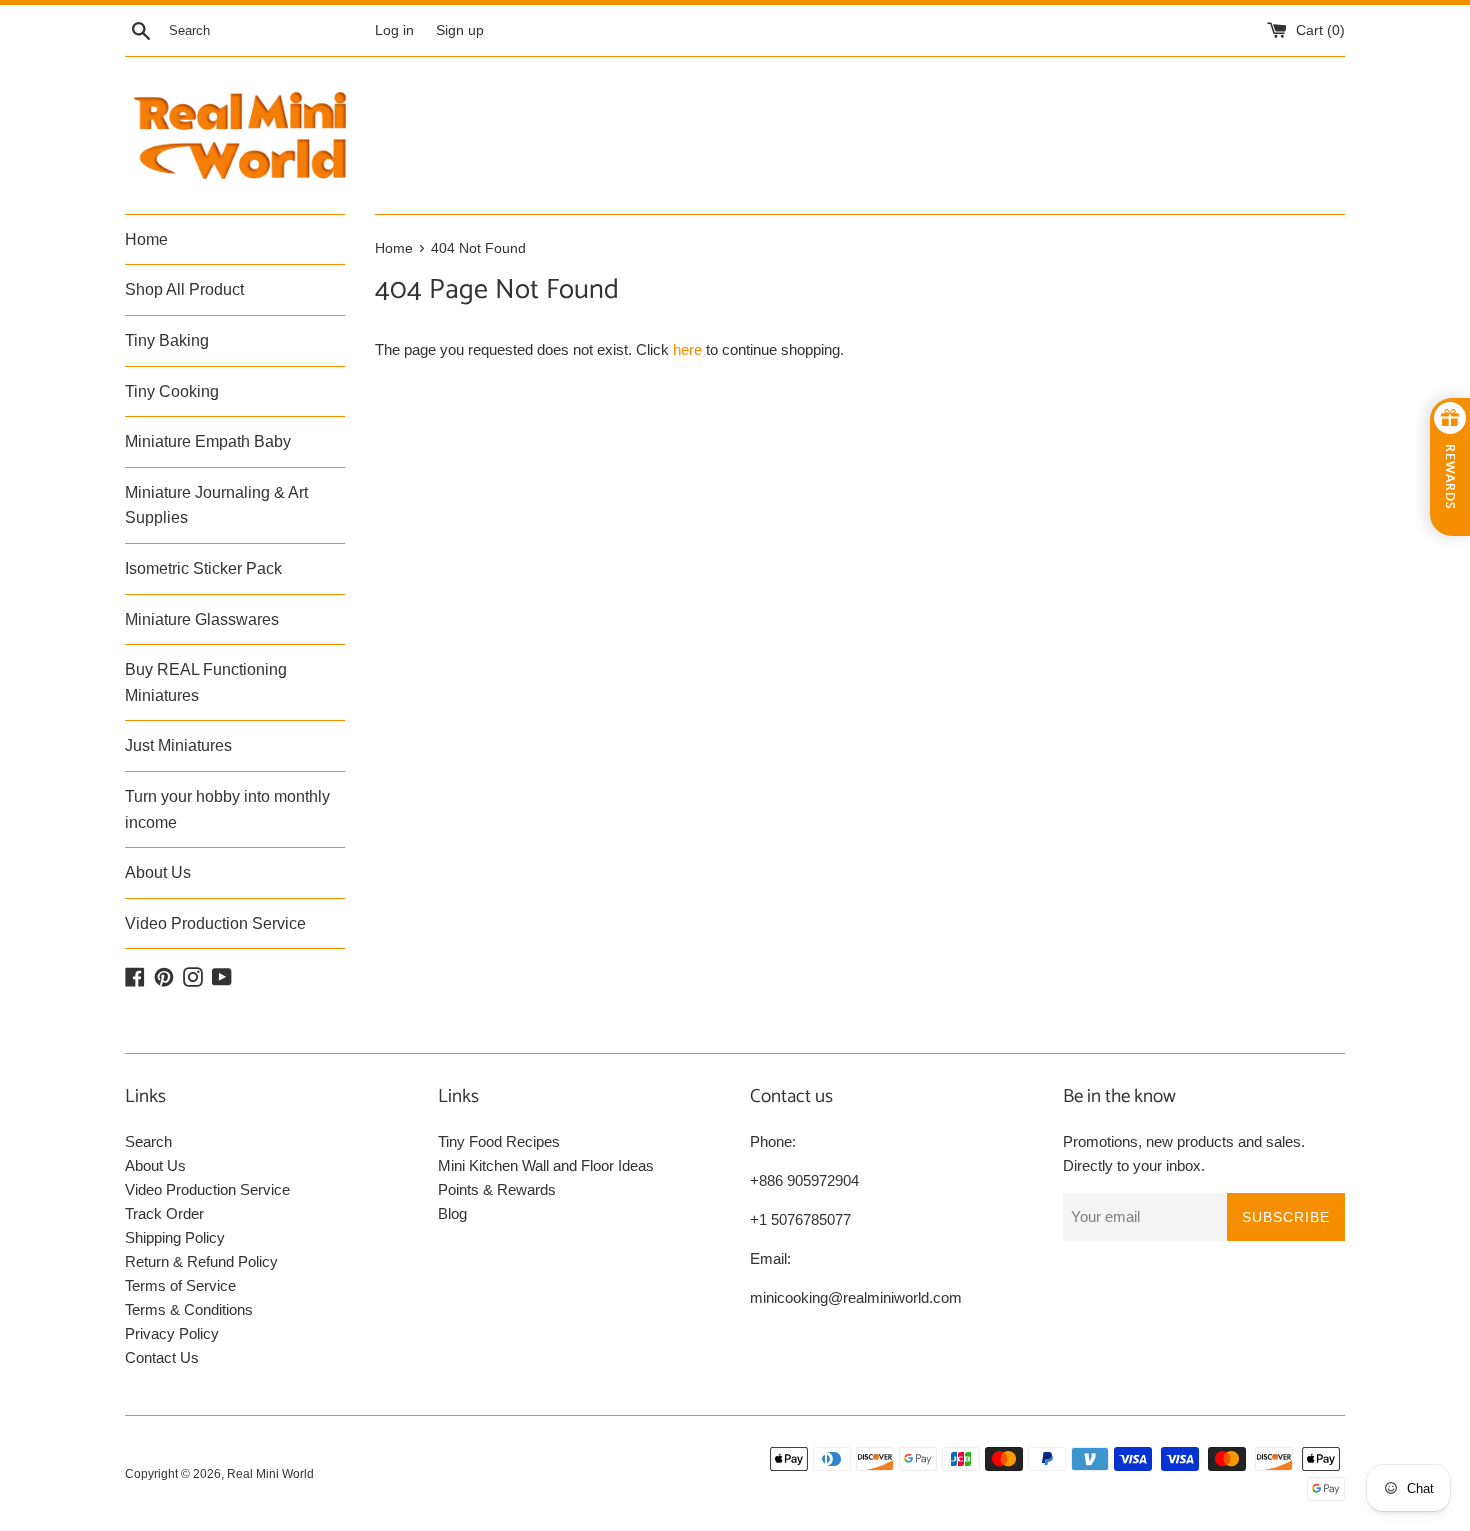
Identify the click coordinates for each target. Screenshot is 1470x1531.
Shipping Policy (175, 1237)
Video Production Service (215, 923)
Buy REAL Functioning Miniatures (206, 682)
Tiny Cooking (172, 391)
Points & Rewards (497, 1189)
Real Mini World (270, 1474)
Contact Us (162, 1357)
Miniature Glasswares (202, 619)
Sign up (460, 30)
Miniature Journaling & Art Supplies (216, 505)
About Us (158, 872)
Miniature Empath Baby (208, 441)
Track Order (164, 1213)
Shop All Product (184, 289)
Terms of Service (180, 1285)
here (687, 349)
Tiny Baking (167, 340)
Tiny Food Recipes (499, 1141)
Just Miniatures (178, 745)
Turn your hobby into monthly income (227, 809)
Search (148, 1141)
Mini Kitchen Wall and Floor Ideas (546, 1165)
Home (146, 239)
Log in (394, 30)
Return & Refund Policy (201, 1261)
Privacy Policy (172, 1333)
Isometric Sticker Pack (203, 568)
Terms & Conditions (189, 1309)
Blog (452, 1213)
